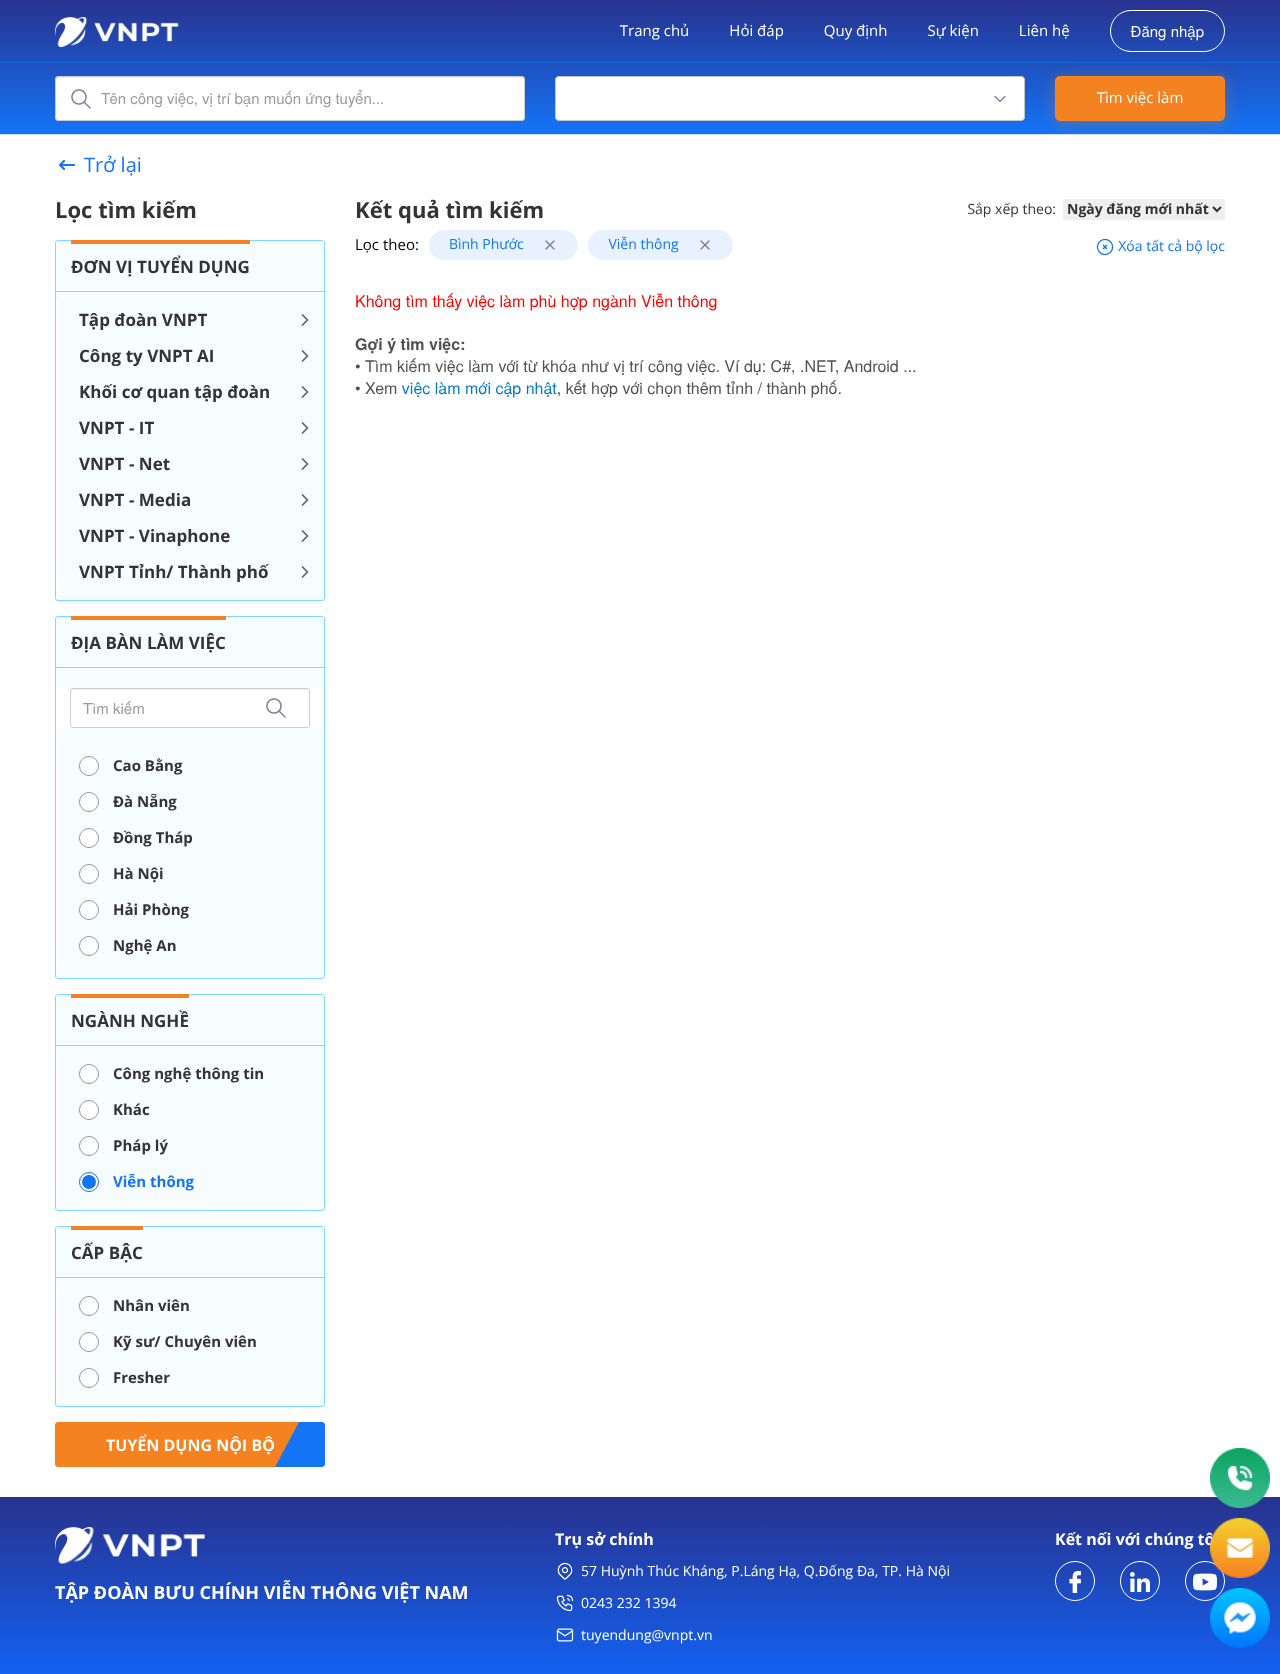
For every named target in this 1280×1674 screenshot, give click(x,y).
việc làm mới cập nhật (479, 387)
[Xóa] (542, 244)
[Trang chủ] (117, 29)
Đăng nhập (1167, 31)
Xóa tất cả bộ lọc (1170, 246)
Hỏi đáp (756, 31)
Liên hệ (1044, 31)
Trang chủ (655, 31)
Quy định (856, 31)
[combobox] (790, 98)
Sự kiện (952, 31)
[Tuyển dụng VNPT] (1075, 1579)
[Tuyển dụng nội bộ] (190, 1442)
